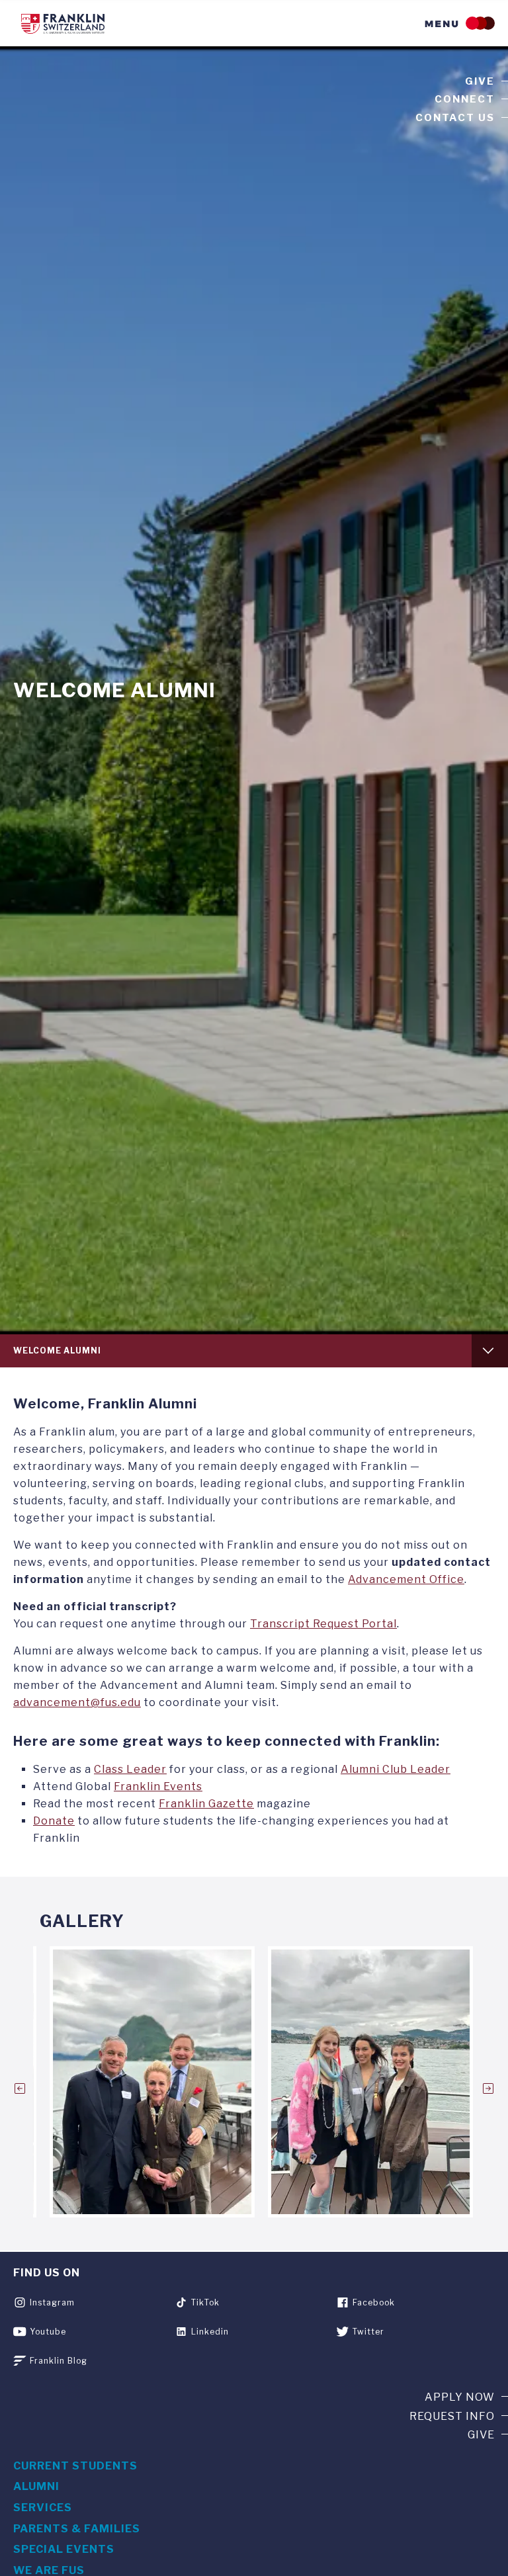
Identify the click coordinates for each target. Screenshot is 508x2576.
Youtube (48, 2332)
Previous (20, 2088)
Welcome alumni (57, 1351)
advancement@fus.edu (77, 1702)
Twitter (368, 2332)
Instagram (52, 2302)
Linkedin (210, 2332)
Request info (452, 2416)
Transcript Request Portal (323, 1624)
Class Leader (130, 1769)
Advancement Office (406, 1579)
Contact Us (455, 118)
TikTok (205, 2302)
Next (488, 2088)
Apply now (460, 2397)
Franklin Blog (59, 2361)
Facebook (374, 2302)
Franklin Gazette (206, 1804)
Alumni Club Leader (396, 1769)
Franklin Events (158, 1786)
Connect (465, 99)
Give (480, 81)
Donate (54, 1821)
